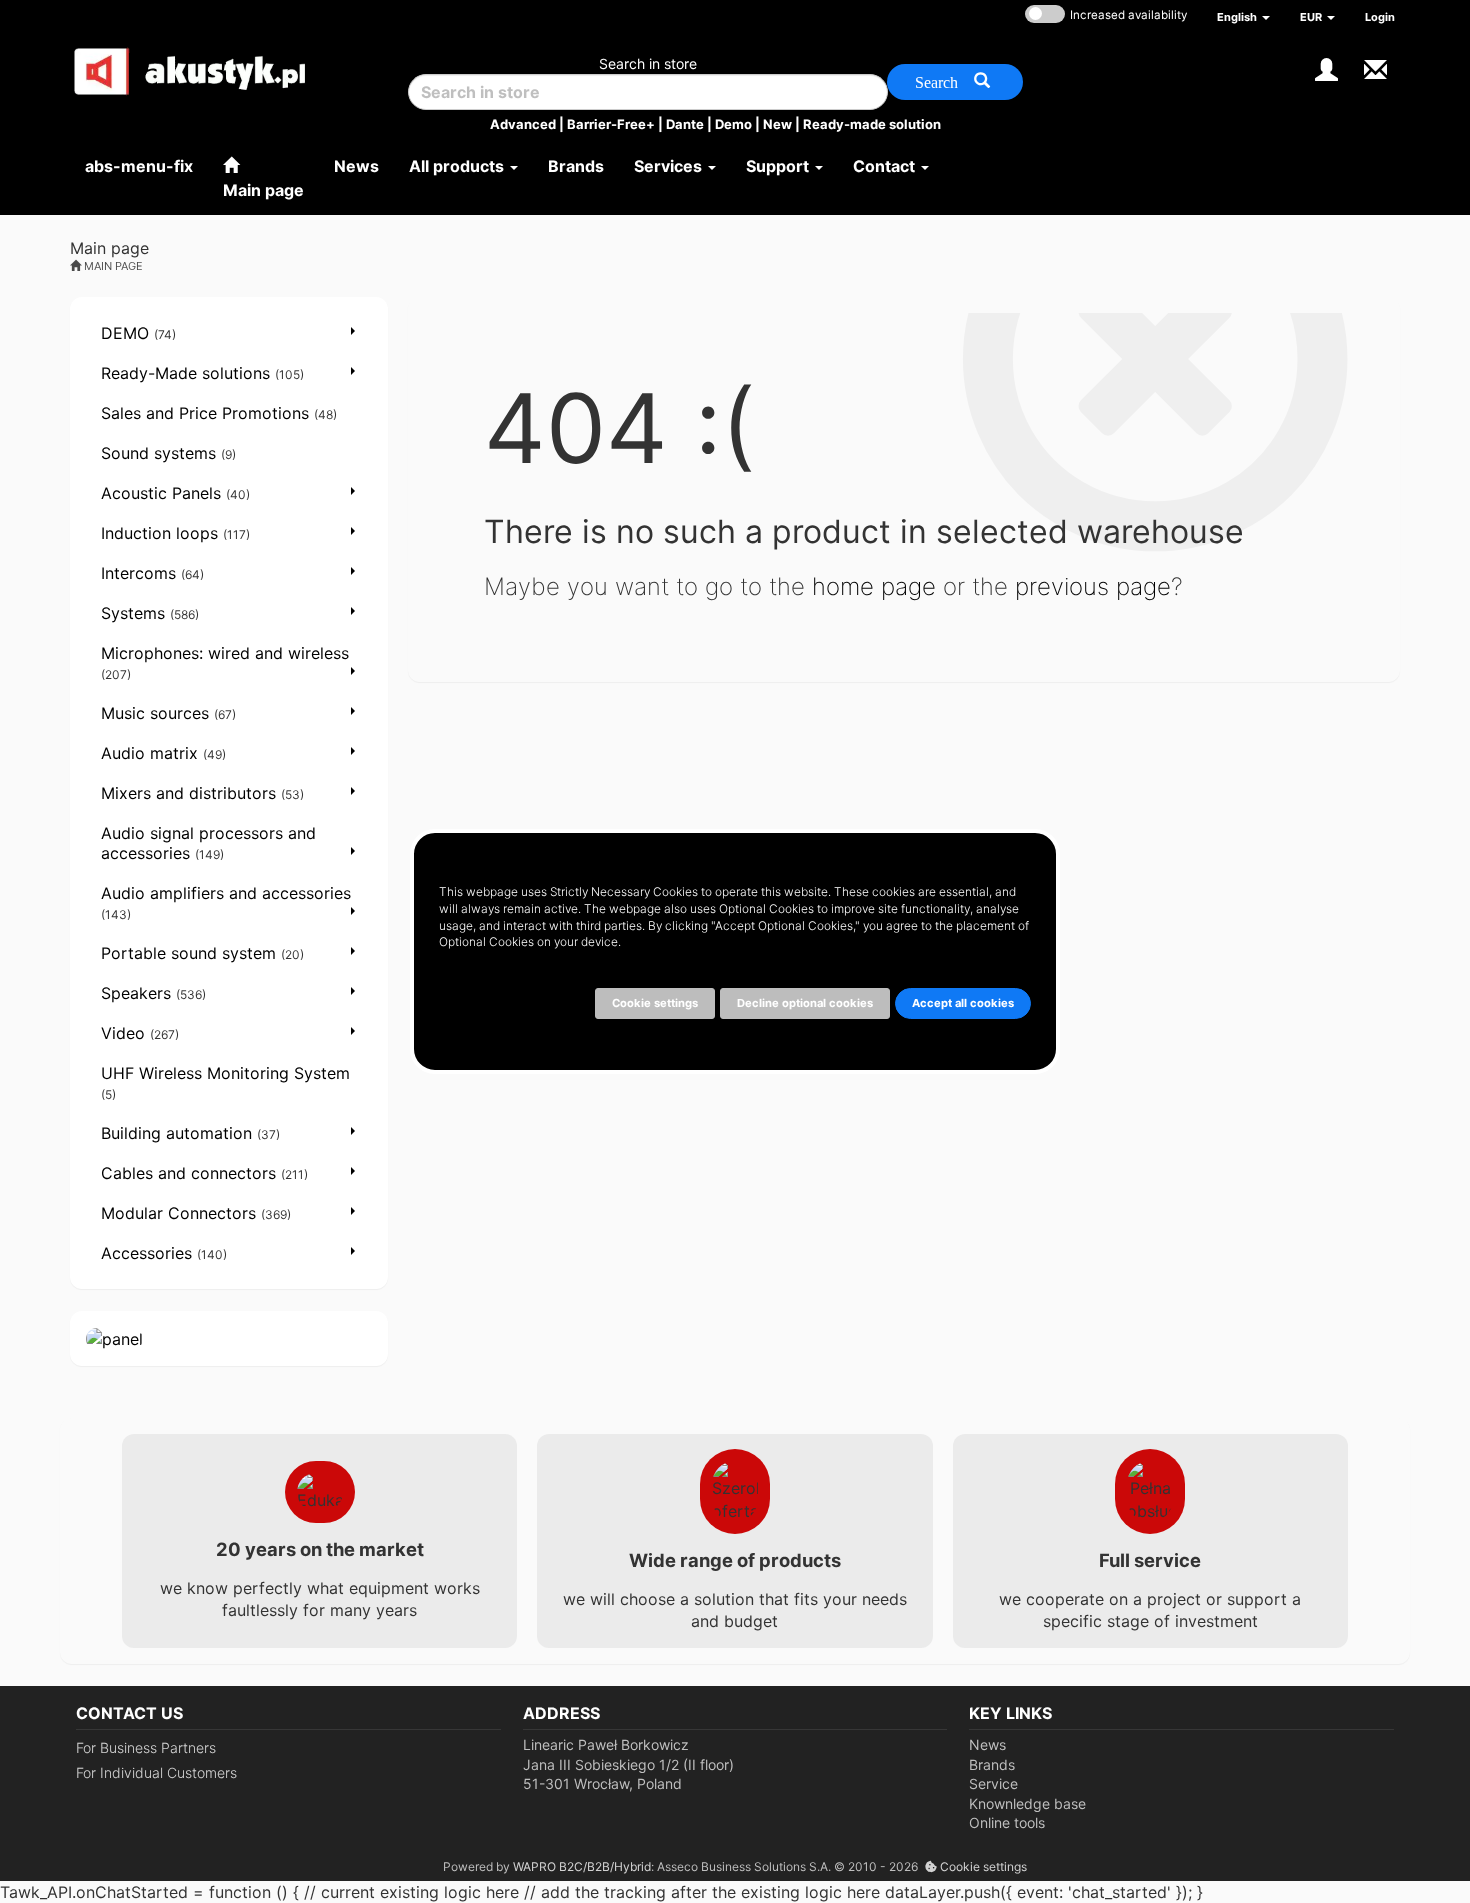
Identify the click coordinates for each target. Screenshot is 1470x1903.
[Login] (1326, 67)
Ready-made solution (872, 124)
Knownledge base (1027, 1803)
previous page (1093, 586)
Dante (685, 124)
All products (458, 166)
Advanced (523, 124)
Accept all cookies (963, 1003)
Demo (733, 124)
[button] (1243, 17)
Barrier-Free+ (611, 124)
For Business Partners (146, 1747)
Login (1380, 17)
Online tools (1007, 1822)
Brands (992, 1764)
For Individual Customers (156, 1772)
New (777, 124)
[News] (1375, 67)
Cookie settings (982, 1866)
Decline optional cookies (805, 1003)
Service (993, 1783)
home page (874, 586)
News (987, 1744)
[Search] (955, 82)
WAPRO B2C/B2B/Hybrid (582, 1866)
